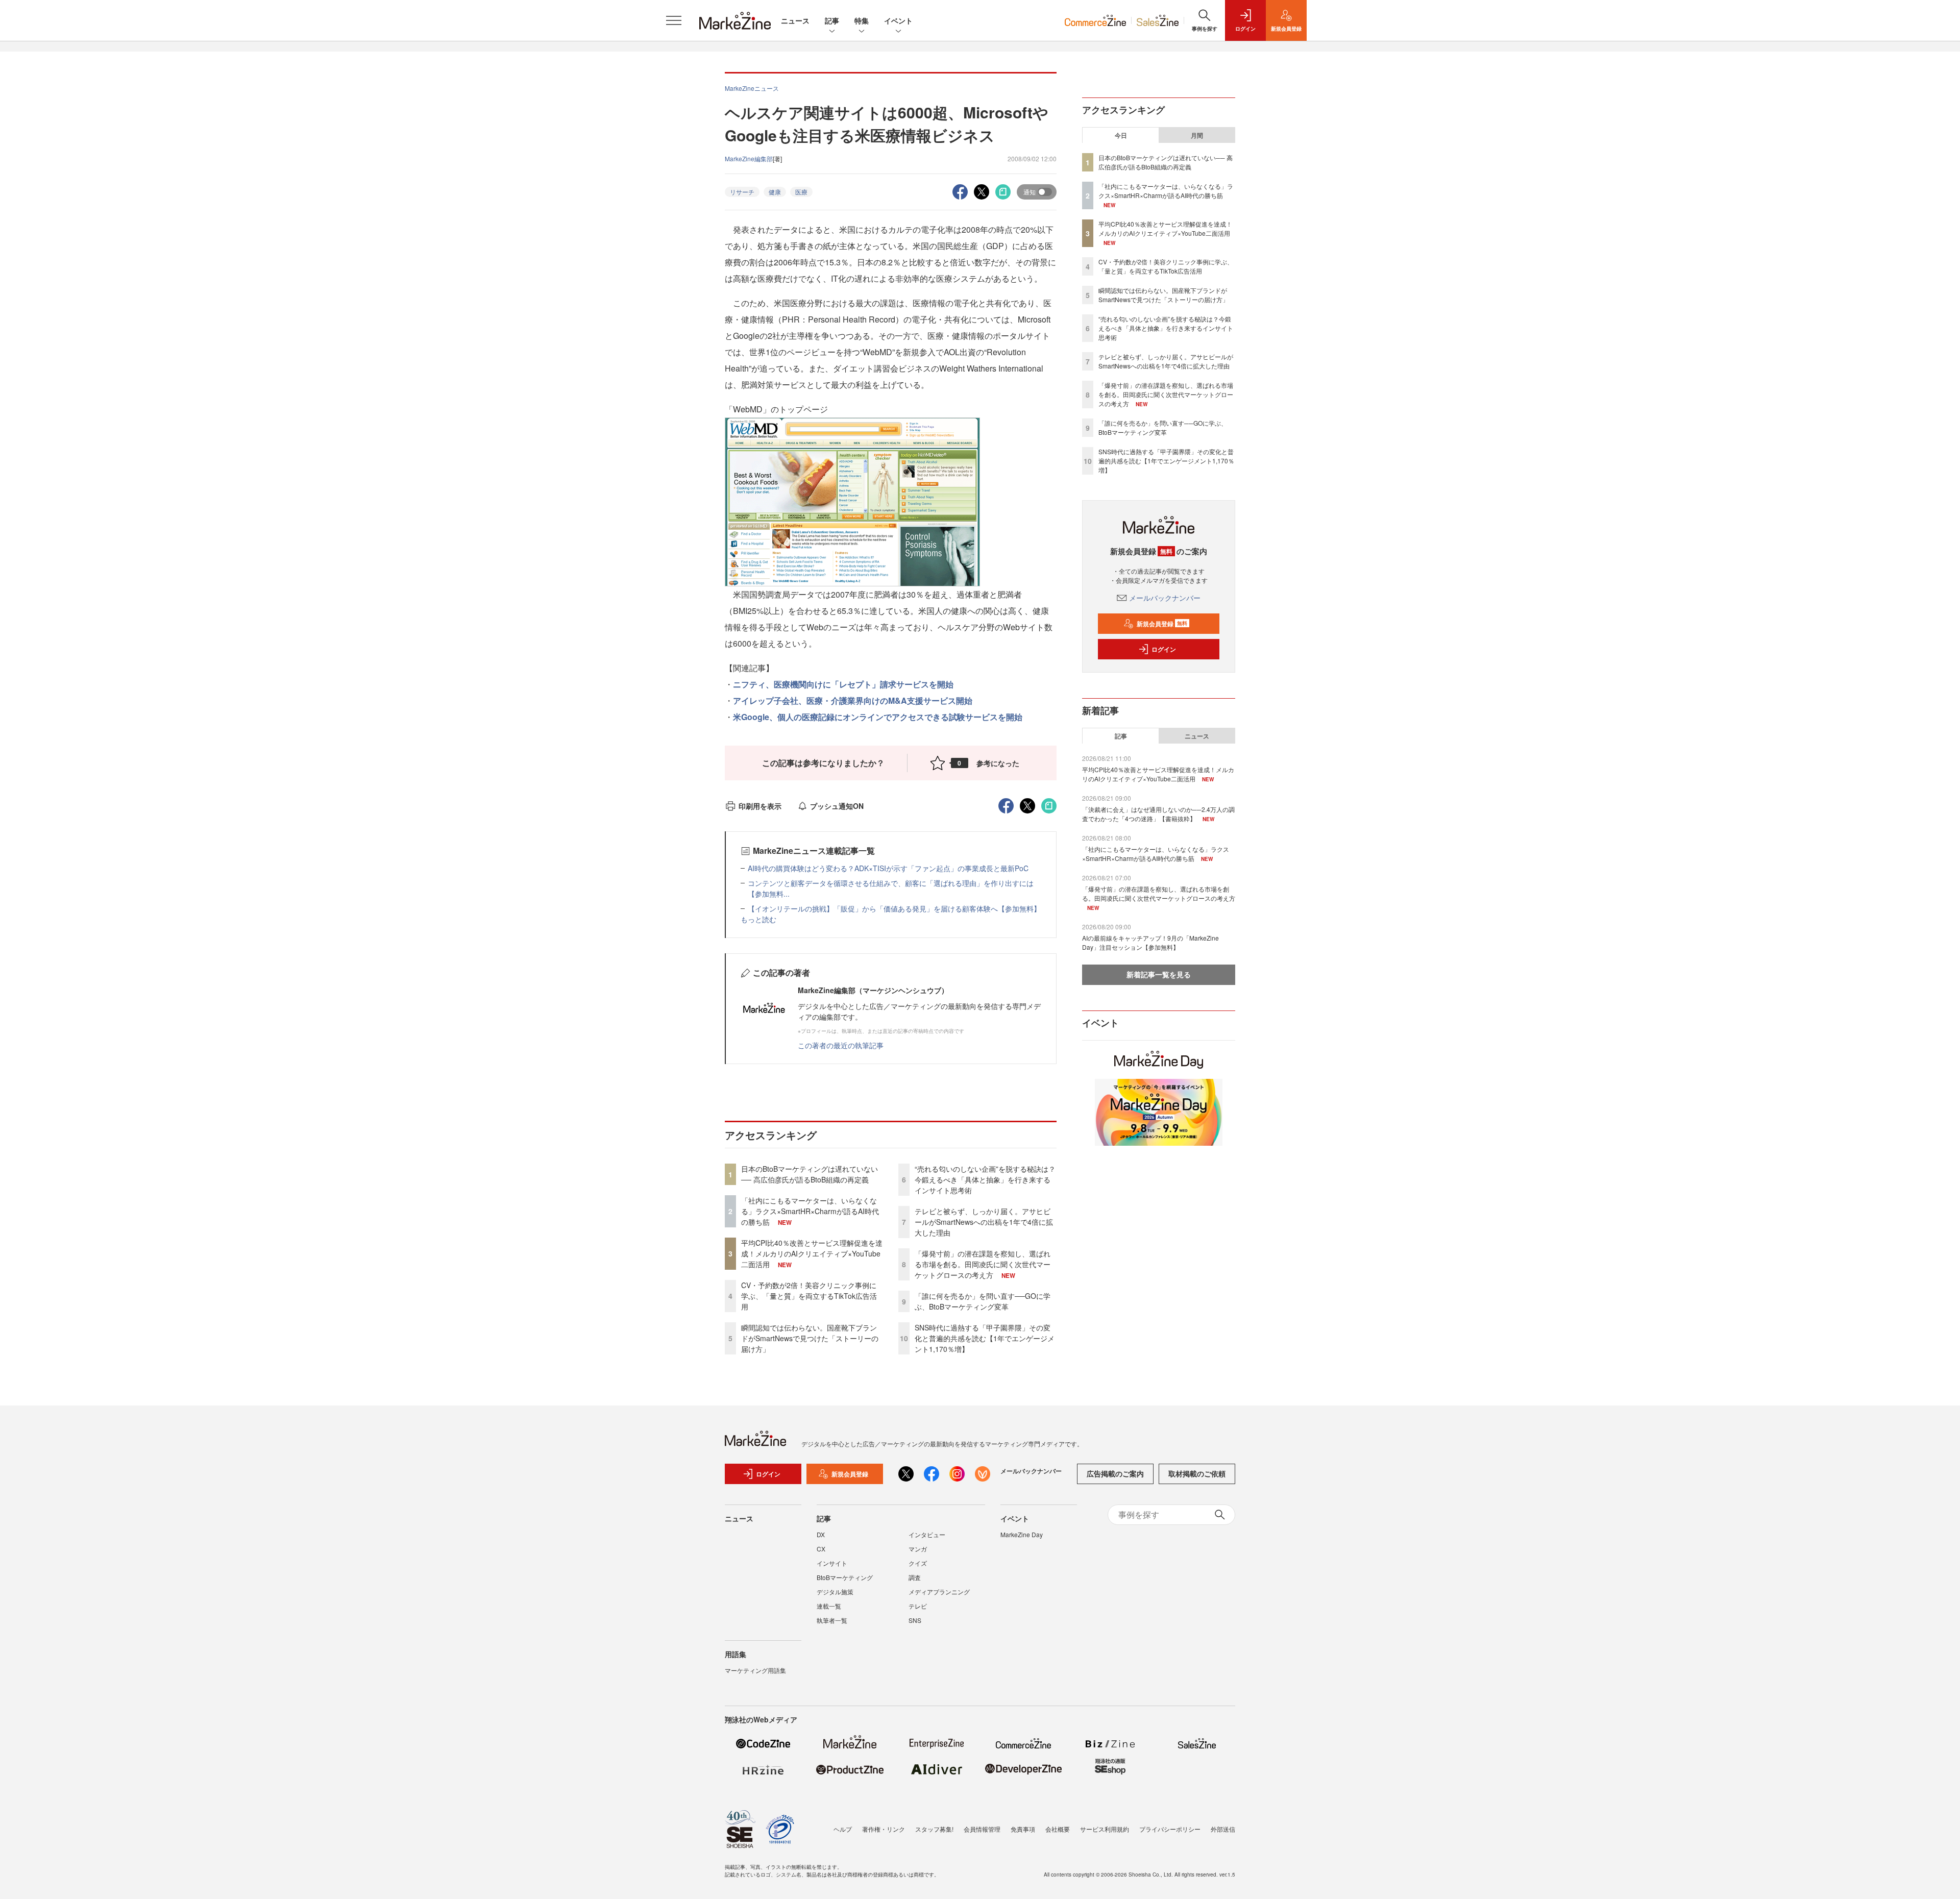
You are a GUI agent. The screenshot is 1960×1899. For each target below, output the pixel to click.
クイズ (918, 1563)
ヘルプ (843, 1829)
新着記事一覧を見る (1159, 974)
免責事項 (1023, 1829)
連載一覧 (829, 1606)
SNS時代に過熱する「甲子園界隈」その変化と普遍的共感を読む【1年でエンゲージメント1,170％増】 (985, 1338)
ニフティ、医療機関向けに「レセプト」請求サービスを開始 (843, 684)
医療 (801, 192)
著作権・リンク (884, 1829)
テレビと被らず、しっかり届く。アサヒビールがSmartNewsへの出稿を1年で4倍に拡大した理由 (984, 1222)
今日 (1121, 135)
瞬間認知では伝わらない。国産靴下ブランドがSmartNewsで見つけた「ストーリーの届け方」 (810, 1338)
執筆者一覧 (832, 1620)
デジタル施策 (835, 1592)
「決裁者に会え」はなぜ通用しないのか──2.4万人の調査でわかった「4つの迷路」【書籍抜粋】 (1158, 814)
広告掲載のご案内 (1115, 1473)
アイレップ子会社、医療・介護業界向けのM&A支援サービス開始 (853, 700)
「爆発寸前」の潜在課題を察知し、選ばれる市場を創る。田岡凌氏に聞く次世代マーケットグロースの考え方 (983, 1264)
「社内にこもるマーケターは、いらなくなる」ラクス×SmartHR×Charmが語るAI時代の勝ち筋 (810, 1211)
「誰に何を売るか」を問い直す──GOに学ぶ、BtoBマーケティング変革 (983, 1301)
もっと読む (758, 919)
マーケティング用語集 (755, 1670)
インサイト (832, 1563)
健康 (775, 192)
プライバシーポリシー (1170, 1829)
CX (821, 1549)
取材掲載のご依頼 (1197, 1473)
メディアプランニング (939, 1592)
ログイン (1164, 649)
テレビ (918, 1606)
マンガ (918, 1549)
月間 (1197, 135)
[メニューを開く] (674, 20)
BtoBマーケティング (845, 1577)
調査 (915, 1577)
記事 (832, 20)
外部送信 (1223, 1829)
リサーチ (742, 192)
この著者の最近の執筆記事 (841, 1045)
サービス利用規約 (1105, 1829)
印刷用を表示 (760, 806)
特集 (862, 20)
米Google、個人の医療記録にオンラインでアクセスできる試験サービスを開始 (878, 717)
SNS (915, 1620)
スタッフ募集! (934, 1829)
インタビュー (927, 1534)
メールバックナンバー (1165, 598)
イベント (898, 20)
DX (821, 1534)
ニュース (795, 20)
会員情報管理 (982, 1829)
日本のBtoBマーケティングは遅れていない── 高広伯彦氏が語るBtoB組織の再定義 (810, 1174)
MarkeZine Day (1022, 1534)
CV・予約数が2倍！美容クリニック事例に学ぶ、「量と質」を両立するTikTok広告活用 (809, 1296)
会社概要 (1058, 1829)
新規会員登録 (1162, 624)
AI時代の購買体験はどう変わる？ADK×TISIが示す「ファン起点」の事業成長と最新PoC (888, 868)
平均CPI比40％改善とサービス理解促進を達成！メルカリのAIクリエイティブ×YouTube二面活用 (812, 1253)
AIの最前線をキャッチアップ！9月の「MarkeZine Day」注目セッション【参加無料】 (1150, 942)
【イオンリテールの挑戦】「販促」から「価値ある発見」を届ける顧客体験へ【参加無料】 (894, 908)
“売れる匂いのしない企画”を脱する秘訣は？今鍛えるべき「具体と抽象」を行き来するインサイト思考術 (985, 1179)
